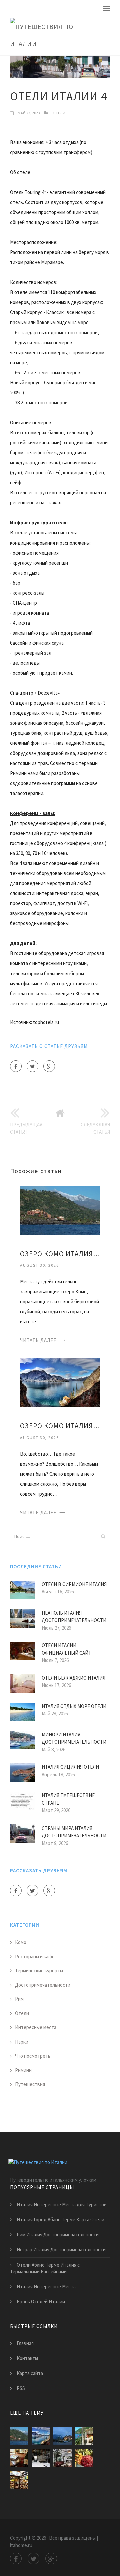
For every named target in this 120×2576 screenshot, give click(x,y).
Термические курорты (39, 1971)
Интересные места (36, 2027)
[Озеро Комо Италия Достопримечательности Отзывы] (60, 1210)
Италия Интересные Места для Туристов (62, 2205)
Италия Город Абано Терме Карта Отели (60, 2220)
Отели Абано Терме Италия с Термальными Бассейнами (45, 2268)
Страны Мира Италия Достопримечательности (74, 1832)
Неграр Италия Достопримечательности (61, 2250)
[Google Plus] (49, 1066)
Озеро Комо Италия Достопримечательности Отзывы (60, 1254)
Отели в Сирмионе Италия (74, 1584)
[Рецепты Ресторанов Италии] (19, 2458)
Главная (25, 2343)
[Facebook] (16, 1066)
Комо (21, 1942)
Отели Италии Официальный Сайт (66, 1649)
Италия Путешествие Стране (68, 1799)
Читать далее (38, 1340)
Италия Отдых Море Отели (74, 1706)
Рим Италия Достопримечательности (58, 2235)
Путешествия (30, 2084)
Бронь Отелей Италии (41, 2301)
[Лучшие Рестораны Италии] (41, 2458)
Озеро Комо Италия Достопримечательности (60, 1426)
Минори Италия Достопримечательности (74, 1738)
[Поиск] (103, 1536)
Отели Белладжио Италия (73, 1678)
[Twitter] (32, 1066)
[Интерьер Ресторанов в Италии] (62, 2458)
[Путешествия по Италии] (55, 35)
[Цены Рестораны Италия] (84, 2458)
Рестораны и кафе (35, 1957)
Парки (22, 2042)
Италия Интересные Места (46, 2286)
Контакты (27, 2358)
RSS (21, 2388)
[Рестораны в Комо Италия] (84, 2436)
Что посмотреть (33, 2056)
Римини (23, 2070)
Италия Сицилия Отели (70, 1767)
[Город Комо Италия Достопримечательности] (62, 2436)
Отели (59, 113)
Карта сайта (30, 2373)
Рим (19, 1999)
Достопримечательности (43, 1985)
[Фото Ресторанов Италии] (19, 2480)
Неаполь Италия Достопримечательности (74, 1617)
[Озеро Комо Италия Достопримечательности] (60, 1382)
